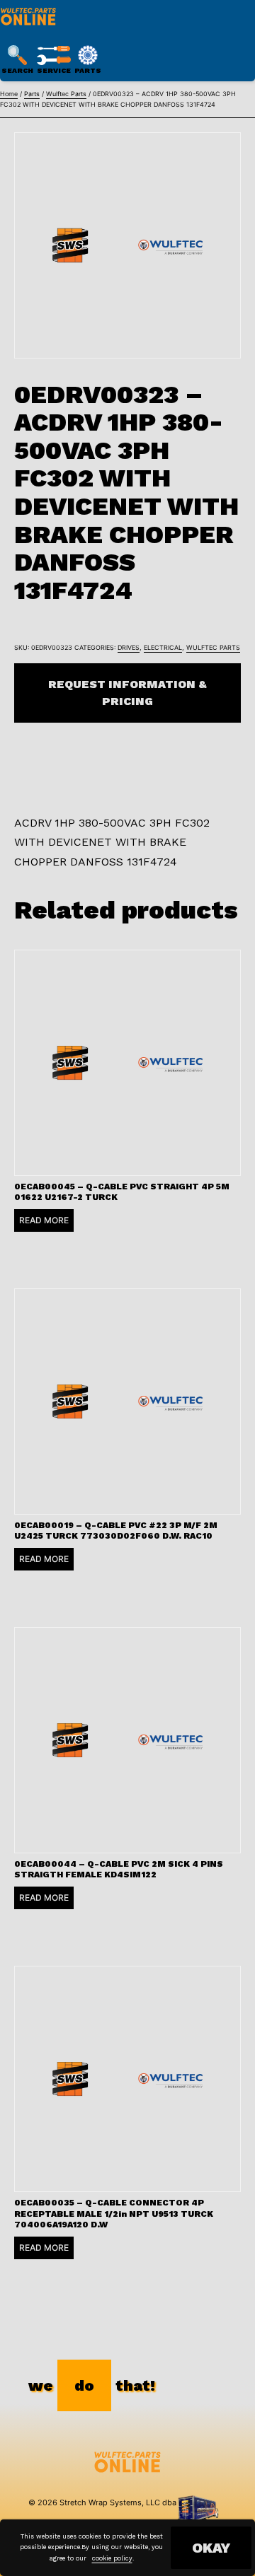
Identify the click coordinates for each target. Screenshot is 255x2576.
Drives (129, 647)
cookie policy (112, 2558)
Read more (44, 1220)
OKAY (211, 2548)
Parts (32, 94)
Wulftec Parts (66, 94)
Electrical (163, 647)
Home (9, 94)
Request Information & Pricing (127, 693)
